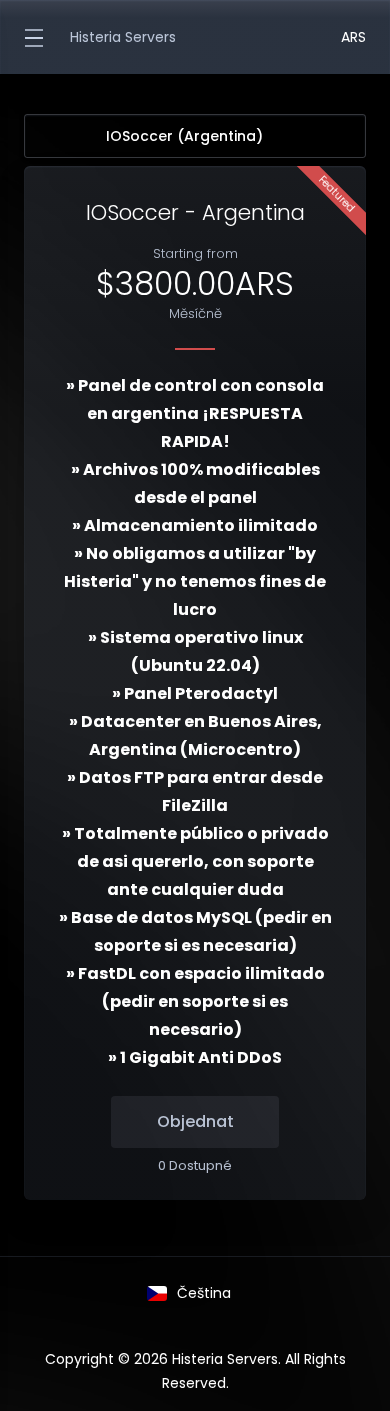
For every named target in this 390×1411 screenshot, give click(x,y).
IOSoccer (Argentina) (184, 136)
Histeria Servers (123, 37)
